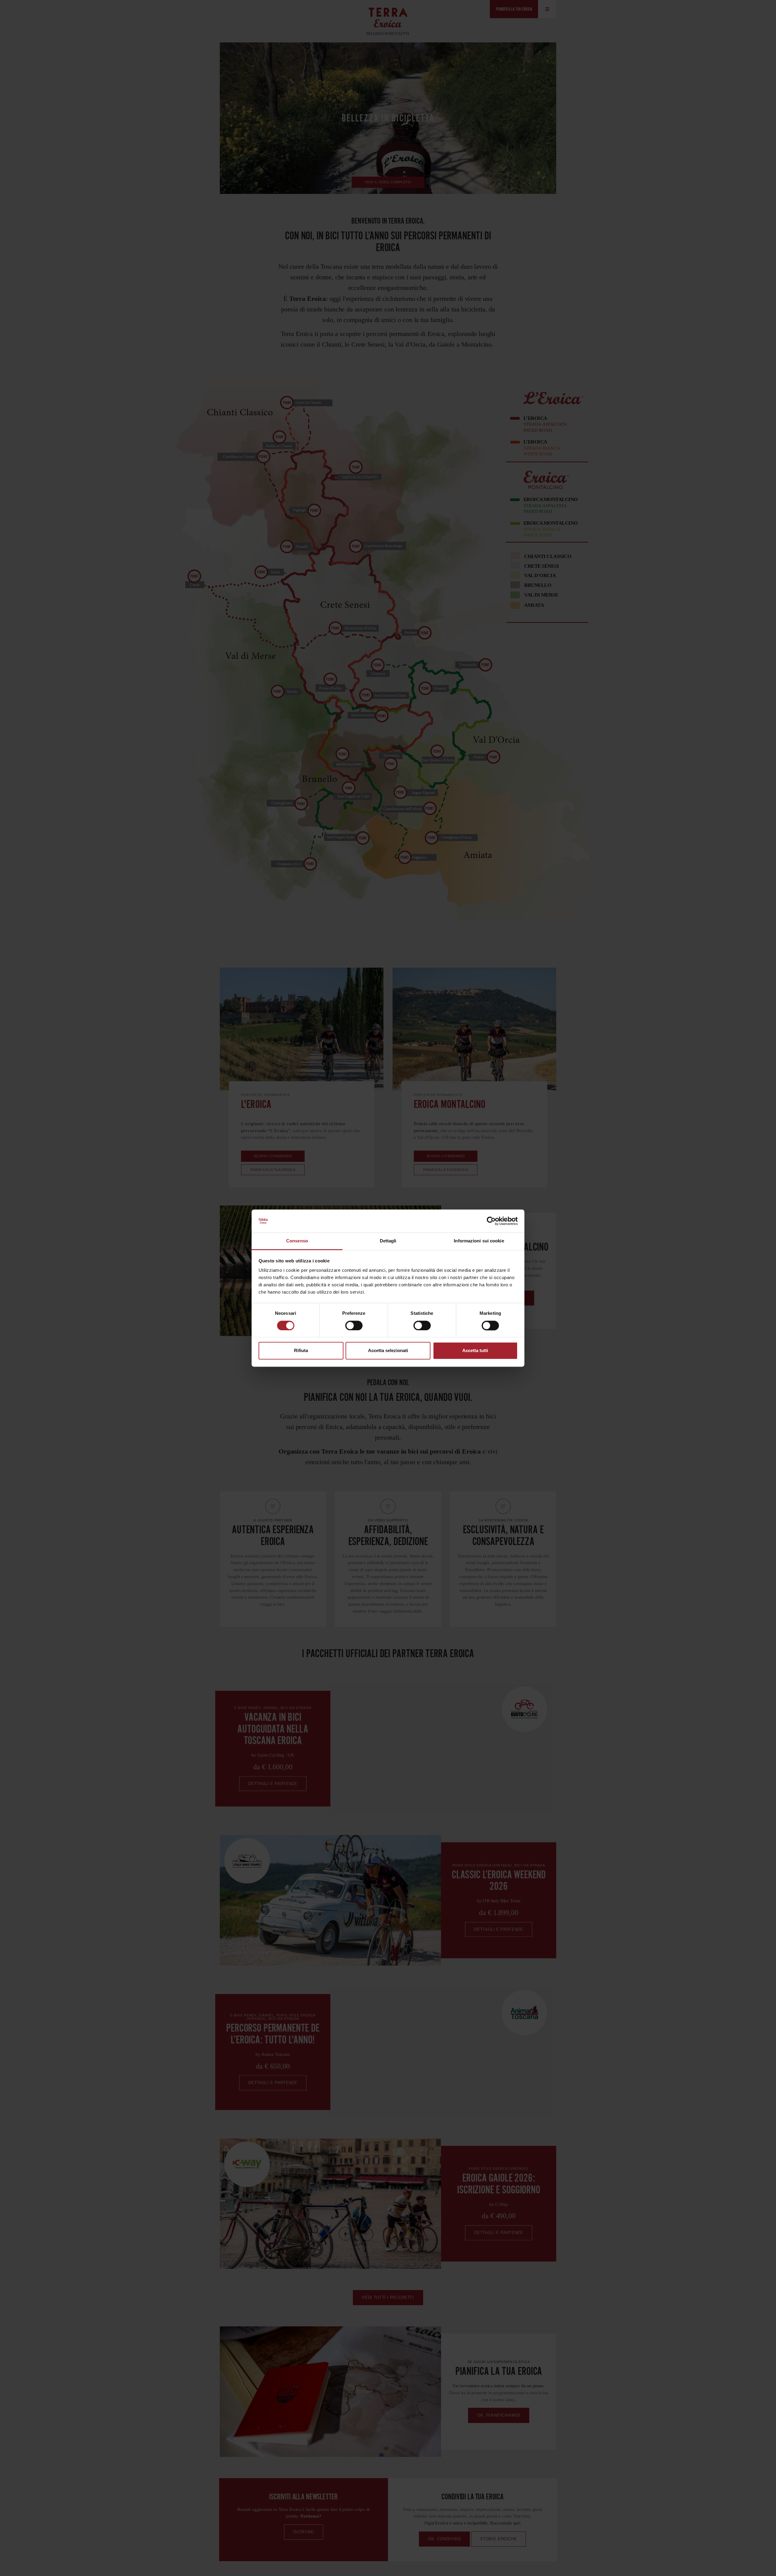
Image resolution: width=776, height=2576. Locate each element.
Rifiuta (301, 1351)
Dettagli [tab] (388, 1241)
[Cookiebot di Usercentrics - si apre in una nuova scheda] (491, 1221)
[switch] (354, 1325)
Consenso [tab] (297, 1241)
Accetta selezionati (388, 1351)
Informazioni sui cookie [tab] (479, 1241)
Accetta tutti (475, 1351)
